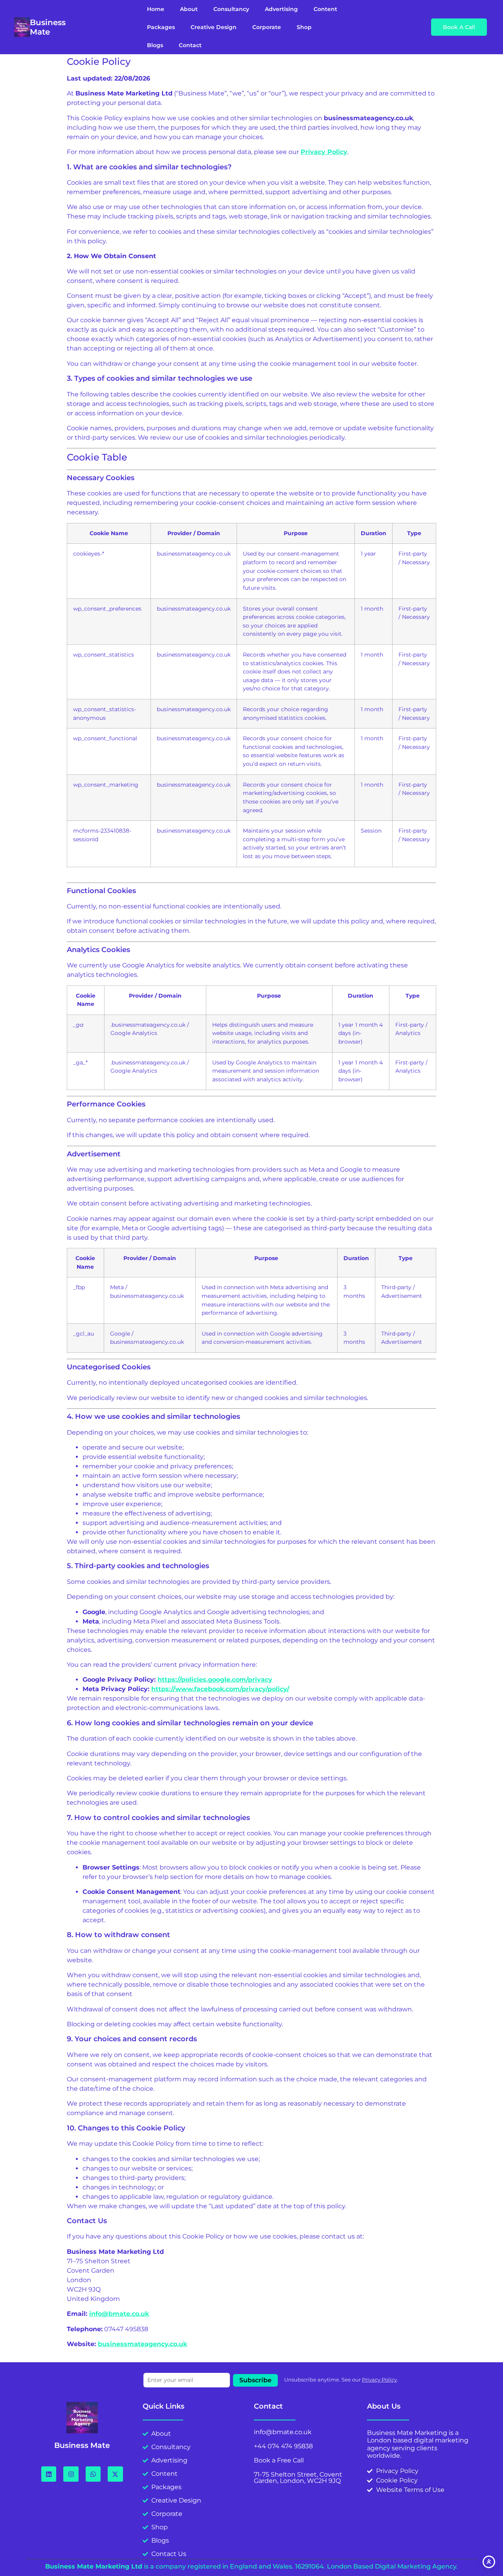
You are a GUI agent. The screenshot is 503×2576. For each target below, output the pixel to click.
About (189, 9)
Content (325, 9)
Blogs (155, 45)
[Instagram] (71, 2474)
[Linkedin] (49, 2474)
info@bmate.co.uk (119, 2314)
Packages (161, 27)
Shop (304, 27)
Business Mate (48, 27)
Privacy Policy (379, 2380)
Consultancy (231, 9)
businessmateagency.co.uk (142, 2344)
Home (156, 9)
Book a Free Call (279, 2460)
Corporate (267, 27)
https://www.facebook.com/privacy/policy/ (220, 1689)
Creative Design (214, 27)
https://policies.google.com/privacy (215, 1680)
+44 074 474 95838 (283, 2446)
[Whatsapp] (93, 2474)
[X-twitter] (115, 2474)
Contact (190, 45)
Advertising (281, 9)
